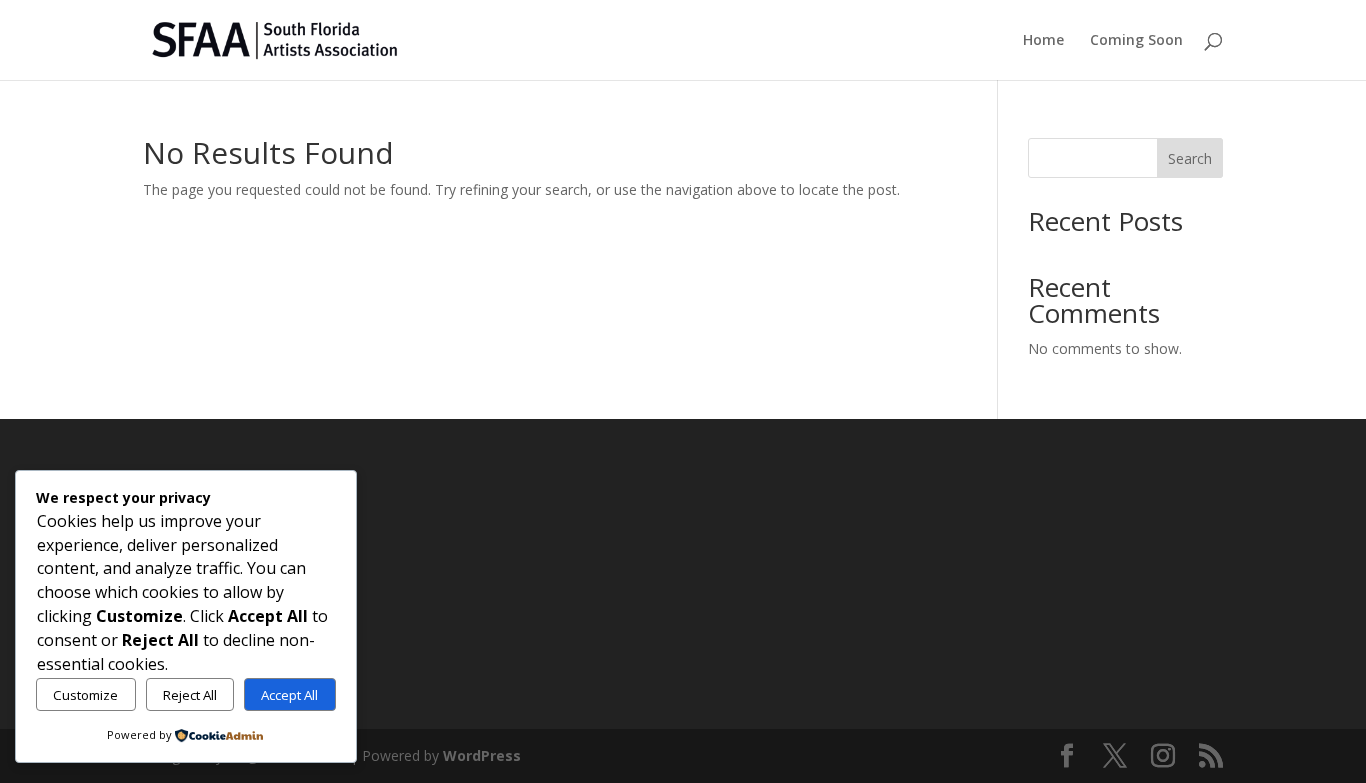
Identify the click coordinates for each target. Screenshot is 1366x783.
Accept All (289, 695)
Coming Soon (1136, 41)
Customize (85, 695)
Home (1043, 41)
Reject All (190, 695)
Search (1190, 158)
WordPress (482, 755)
